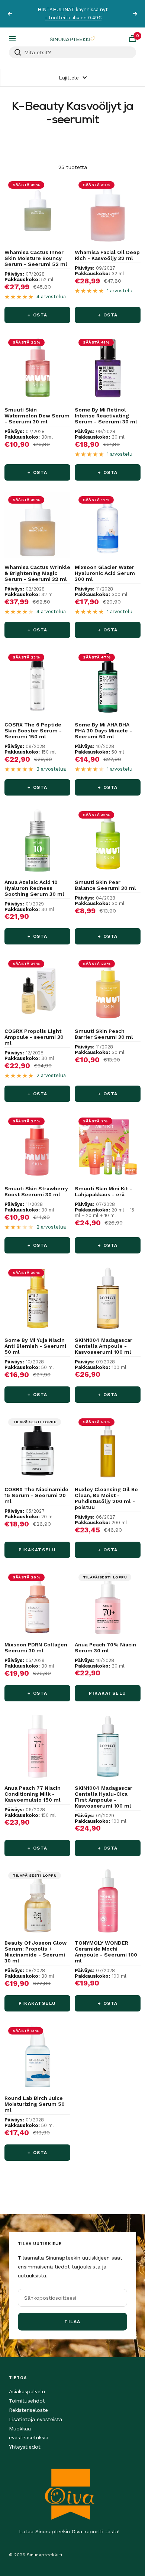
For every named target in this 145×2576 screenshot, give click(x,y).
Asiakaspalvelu (27, 2391)
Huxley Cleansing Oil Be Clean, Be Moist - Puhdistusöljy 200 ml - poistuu (106, 1498)
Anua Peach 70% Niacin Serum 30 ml (105, 1648)
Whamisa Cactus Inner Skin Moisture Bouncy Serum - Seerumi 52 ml (36, 258)
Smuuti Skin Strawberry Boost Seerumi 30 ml (36, 1191)
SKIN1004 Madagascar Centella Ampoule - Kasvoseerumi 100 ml (104, 1346)
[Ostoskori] (132, 38)
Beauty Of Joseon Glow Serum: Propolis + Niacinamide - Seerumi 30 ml (36, 1952)
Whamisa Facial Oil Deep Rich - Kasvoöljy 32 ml (107, 255)
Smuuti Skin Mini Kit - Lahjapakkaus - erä (103, 1191)
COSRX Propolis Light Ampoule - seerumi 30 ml (34, 1037)
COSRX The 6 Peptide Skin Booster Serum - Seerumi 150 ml (33, 731)
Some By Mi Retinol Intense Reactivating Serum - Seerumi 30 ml (106, 416)
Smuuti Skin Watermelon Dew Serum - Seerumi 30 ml (37, 416)
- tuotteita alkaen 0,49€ (73, 18)
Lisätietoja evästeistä (36, 2419)
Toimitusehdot (27, 2401)
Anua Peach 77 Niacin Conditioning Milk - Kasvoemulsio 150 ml (33, 1794)
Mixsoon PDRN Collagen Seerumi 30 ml (36, 1648)
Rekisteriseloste (28, 2410)
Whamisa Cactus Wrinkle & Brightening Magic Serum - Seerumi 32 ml (37, 573)
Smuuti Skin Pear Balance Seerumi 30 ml (105, 885)
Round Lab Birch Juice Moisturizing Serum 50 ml (35, 2104)
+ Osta (38, 315)
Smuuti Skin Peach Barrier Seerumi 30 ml (104, 1034)
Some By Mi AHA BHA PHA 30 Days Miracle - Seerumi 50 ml (103, 731)
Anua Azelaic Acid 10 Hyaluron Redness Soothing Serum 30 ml (34, 888)
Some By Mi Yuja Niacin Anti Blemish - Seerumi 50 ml (35, 1346)
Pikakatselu (37, 1550)
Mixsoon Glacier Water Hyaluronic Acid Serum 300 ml (105, 573)
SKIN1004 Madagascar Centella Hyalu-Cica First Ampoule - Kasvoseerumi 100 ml (104, 1797)
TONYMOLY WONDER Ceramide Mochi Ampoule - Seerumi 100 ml (106, 1952)
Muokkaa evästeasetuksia (29, 2433)
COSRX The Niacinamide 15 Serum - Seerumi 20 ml (36, 1495)
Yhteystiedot (25, 2447)
